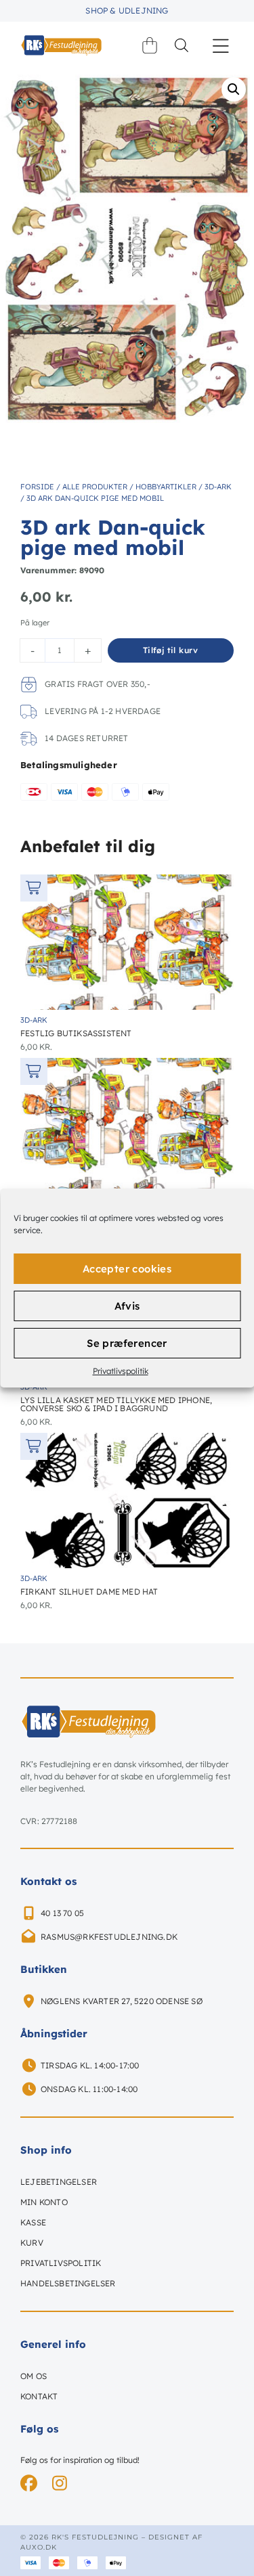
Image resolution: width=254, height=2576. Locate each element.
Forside (37, 487)
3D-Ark (218, 487)
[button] (221, 46)
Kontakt (39, 2396)
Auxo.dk (39, 2547)
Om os (34, 2376)
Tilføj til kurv (171, 650)
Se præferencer (127, 1343)
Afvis (127, 1306)
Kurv (32, 2243)
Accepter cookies (127, 1269)
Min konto (44, 2202)
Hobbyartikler (166, 487)
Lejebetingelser (59, 2182)
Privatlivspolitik (121, 1371)
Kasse (33, 2222)
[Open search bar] (182, 45)
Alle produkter (95, 487)
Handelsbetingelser (68, 2283)
